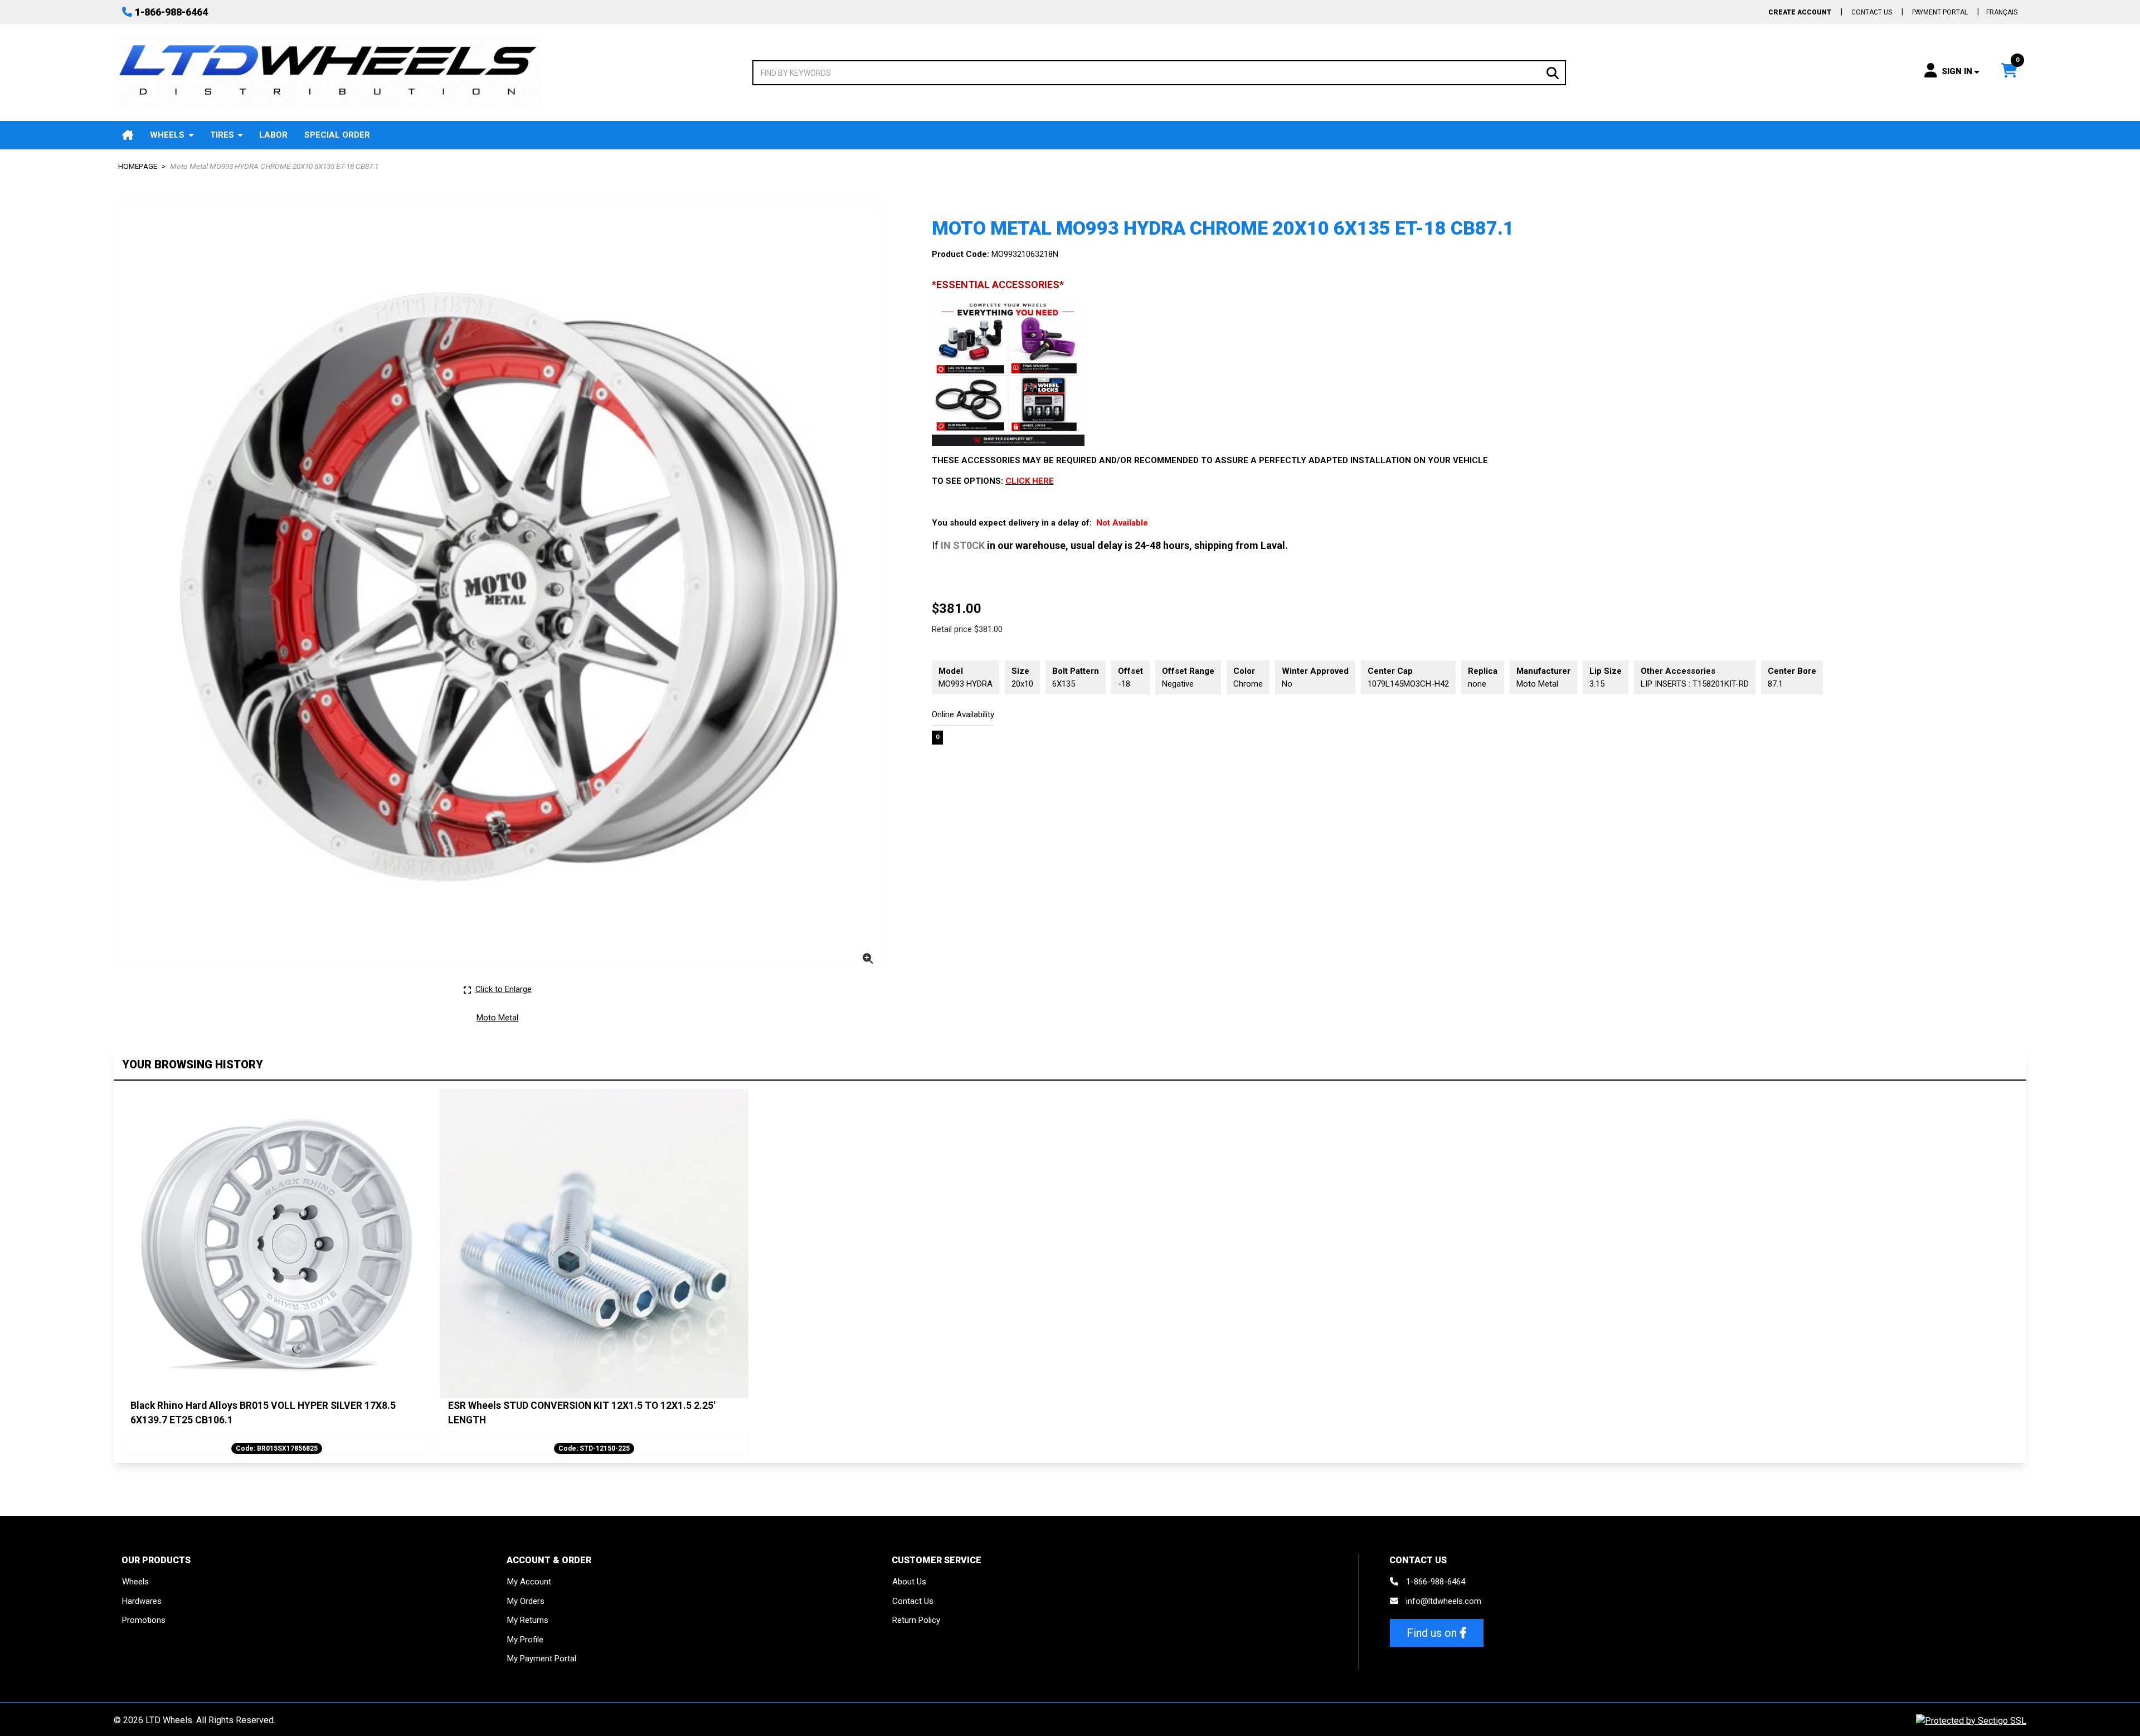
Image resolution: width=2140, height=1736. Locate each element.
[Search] (1553, 72)
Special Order (337, 135)
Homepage (138, 166)
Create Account (1800, 12)
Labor (273, 135)
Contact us (1872, 12)
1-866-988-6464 (171, 12)
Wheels (167, 135)
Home (128, 135)
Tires (222, 135)
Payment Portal (1940, 12)
